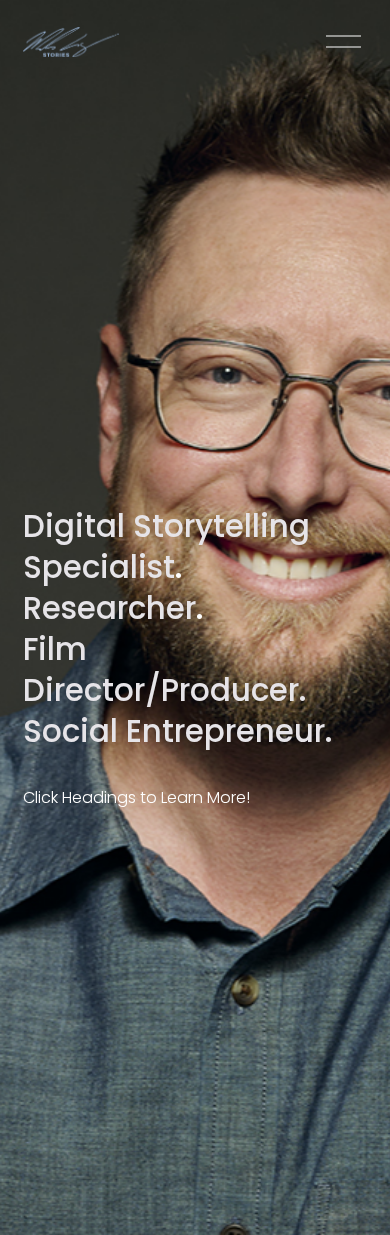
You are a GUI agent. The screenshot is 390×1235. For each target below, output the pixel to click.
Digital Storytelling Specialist (166, 546)
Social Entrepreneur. (178, 731)
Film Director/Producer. (165, 669)
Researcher (109, 608)
